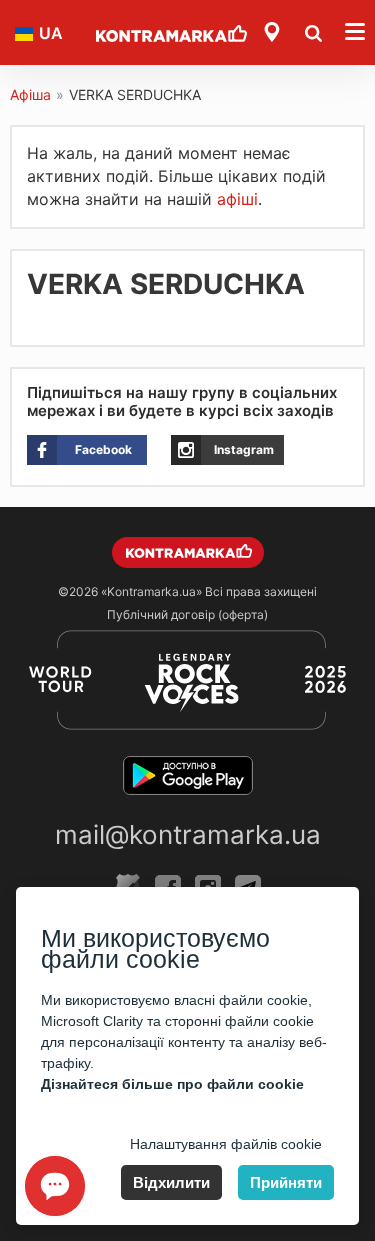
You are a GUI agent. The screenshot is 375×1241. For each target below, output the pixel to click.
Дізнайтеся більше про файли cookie (172, 1084)
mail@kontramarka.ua (188, 834)
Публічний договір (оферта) (187, 614)
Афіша (30, 94)
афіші (237, 199)
